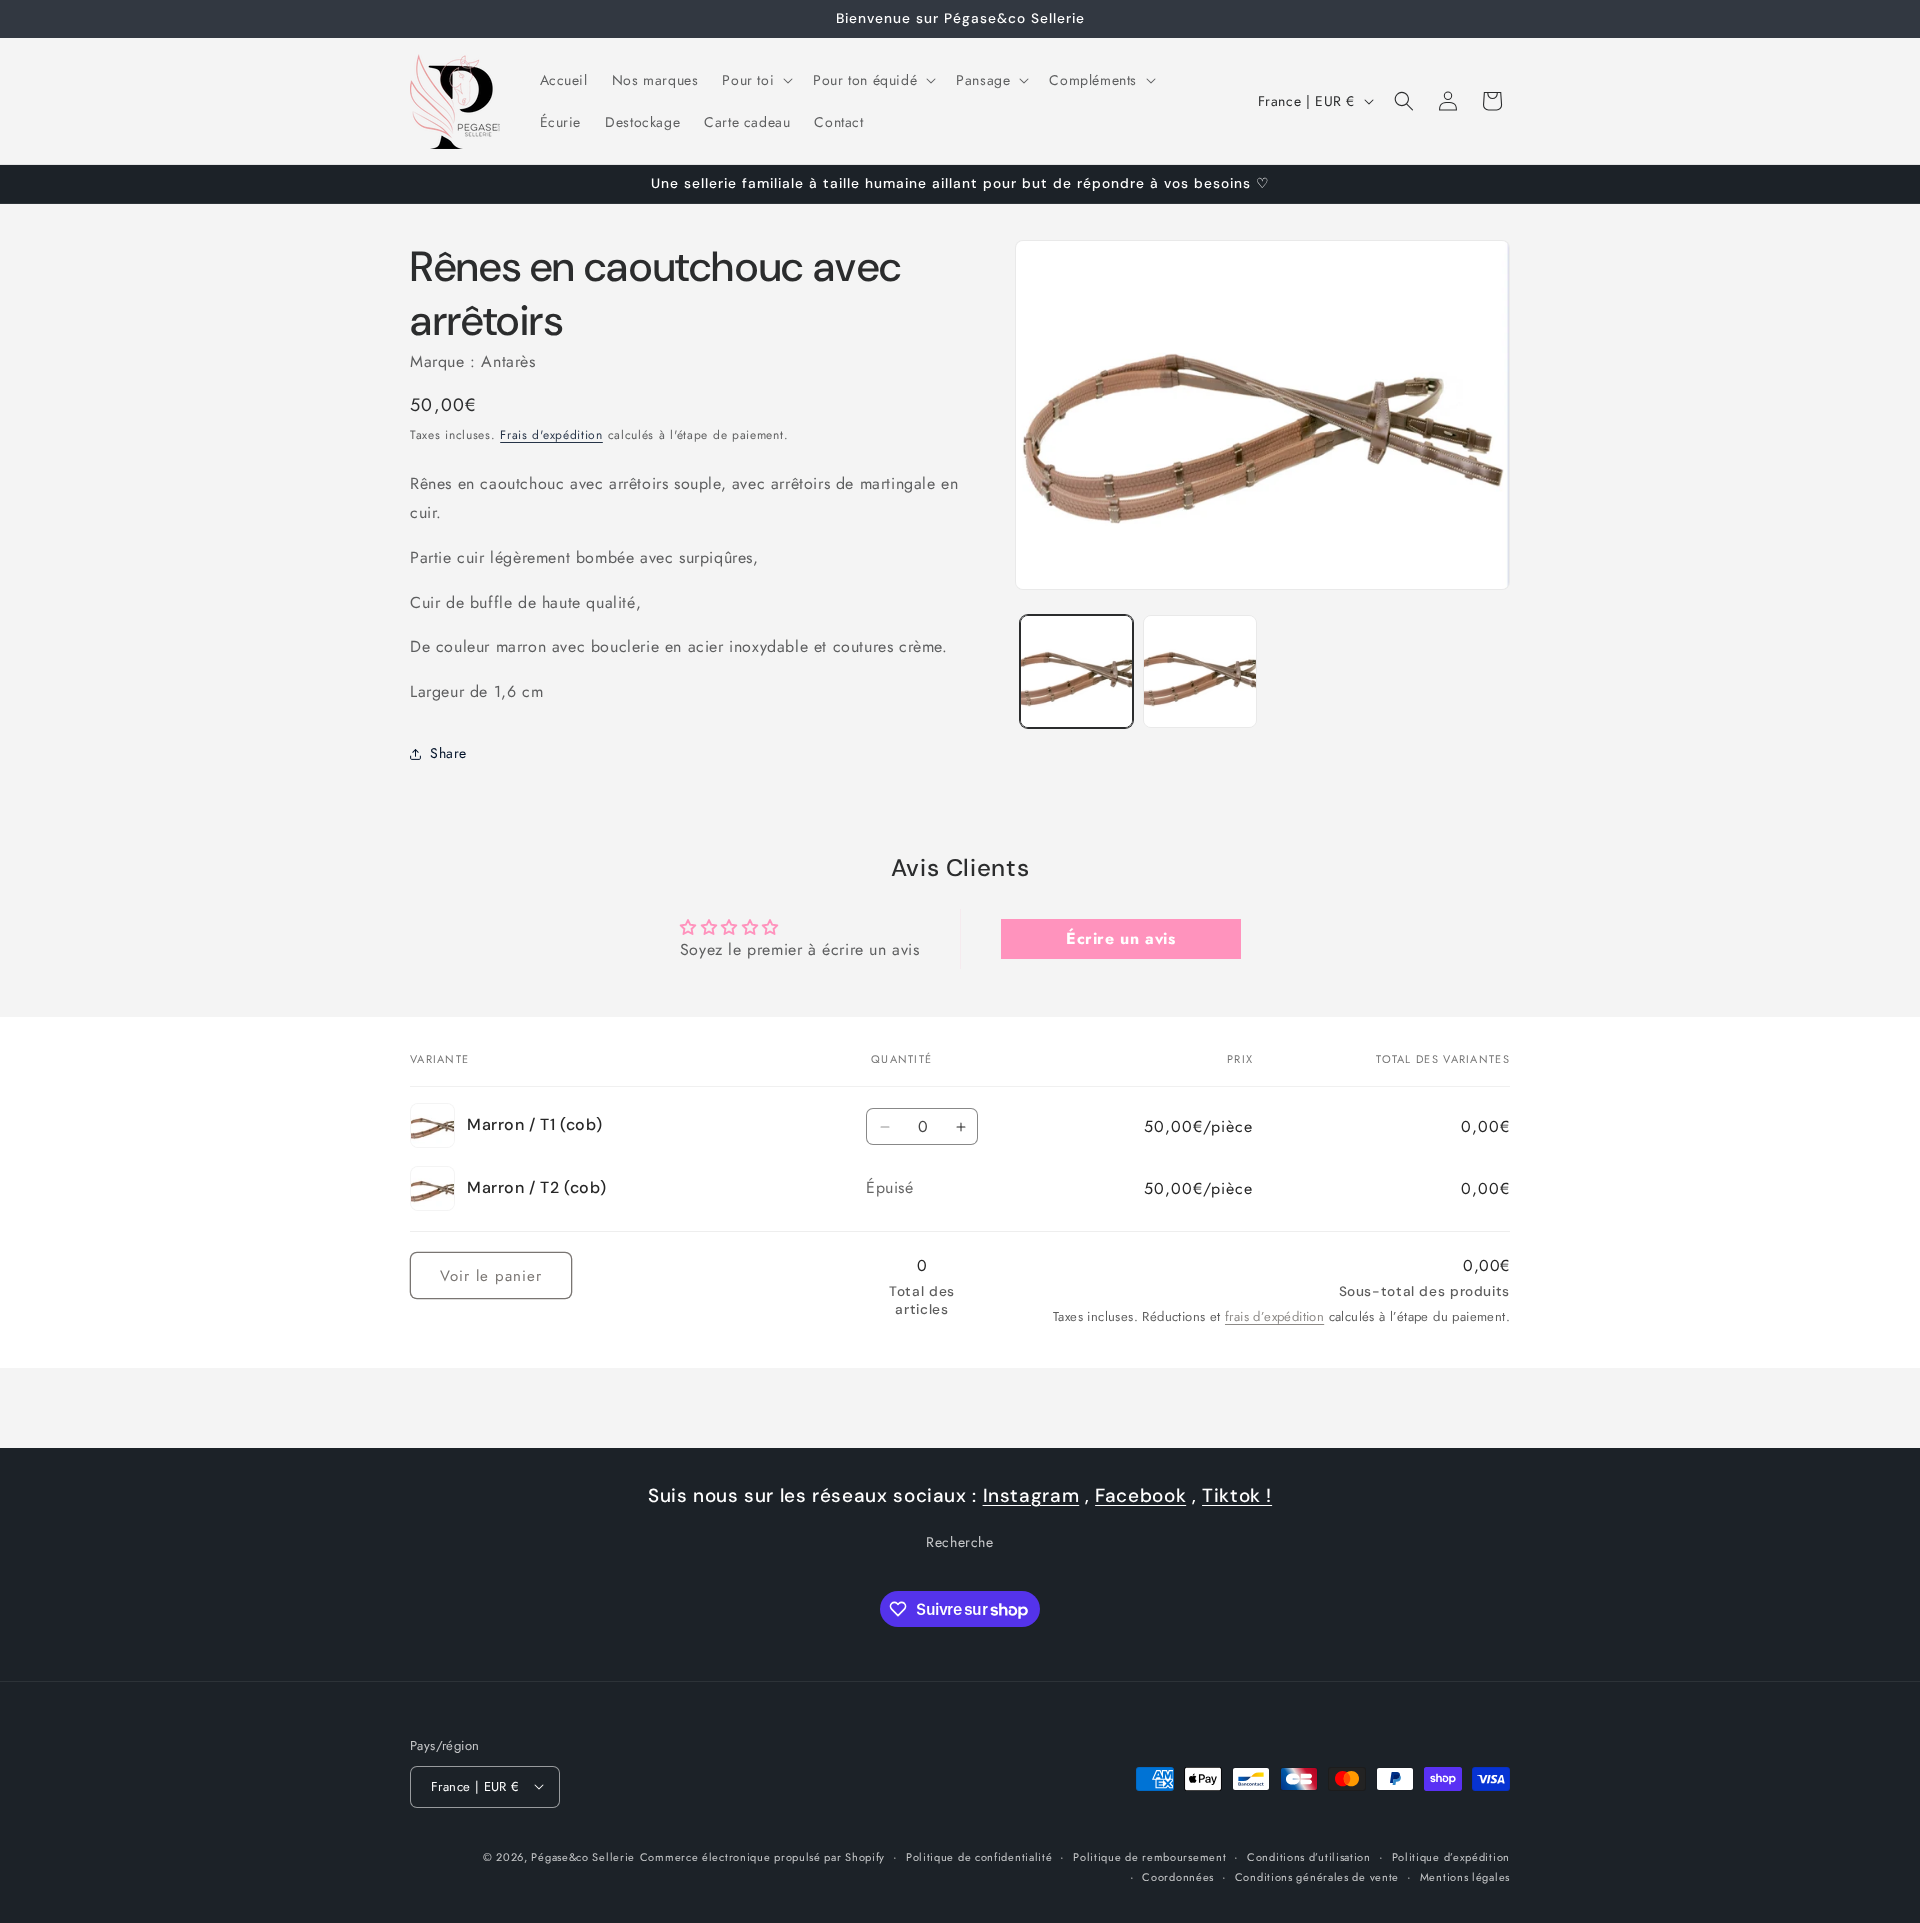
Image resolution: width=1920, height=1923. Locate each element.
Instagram (1031, 1495)
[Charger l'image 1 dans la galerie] (1076, 671)
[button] (755, 80)
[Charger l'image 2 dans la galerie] (1199, 671)
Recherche (959, 1543)
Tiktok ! (1237, 1495)
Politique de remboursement (1149, 1856)
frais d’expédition (1274, 1316)
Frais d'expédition (551, 435)
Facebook (1140, 1495)
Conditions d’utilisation (1309, 1856)
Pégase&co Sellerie (583, 1856)
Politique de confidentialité (979, 1856)
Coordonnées (1178, 1876)
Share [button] (448, 754)
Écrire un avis (1120, 938)
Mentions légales (1465, 1876)
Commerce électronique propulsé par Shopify (762, 1856)
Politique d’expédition (1451, 1856)
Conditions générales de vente (1317, 1876)
